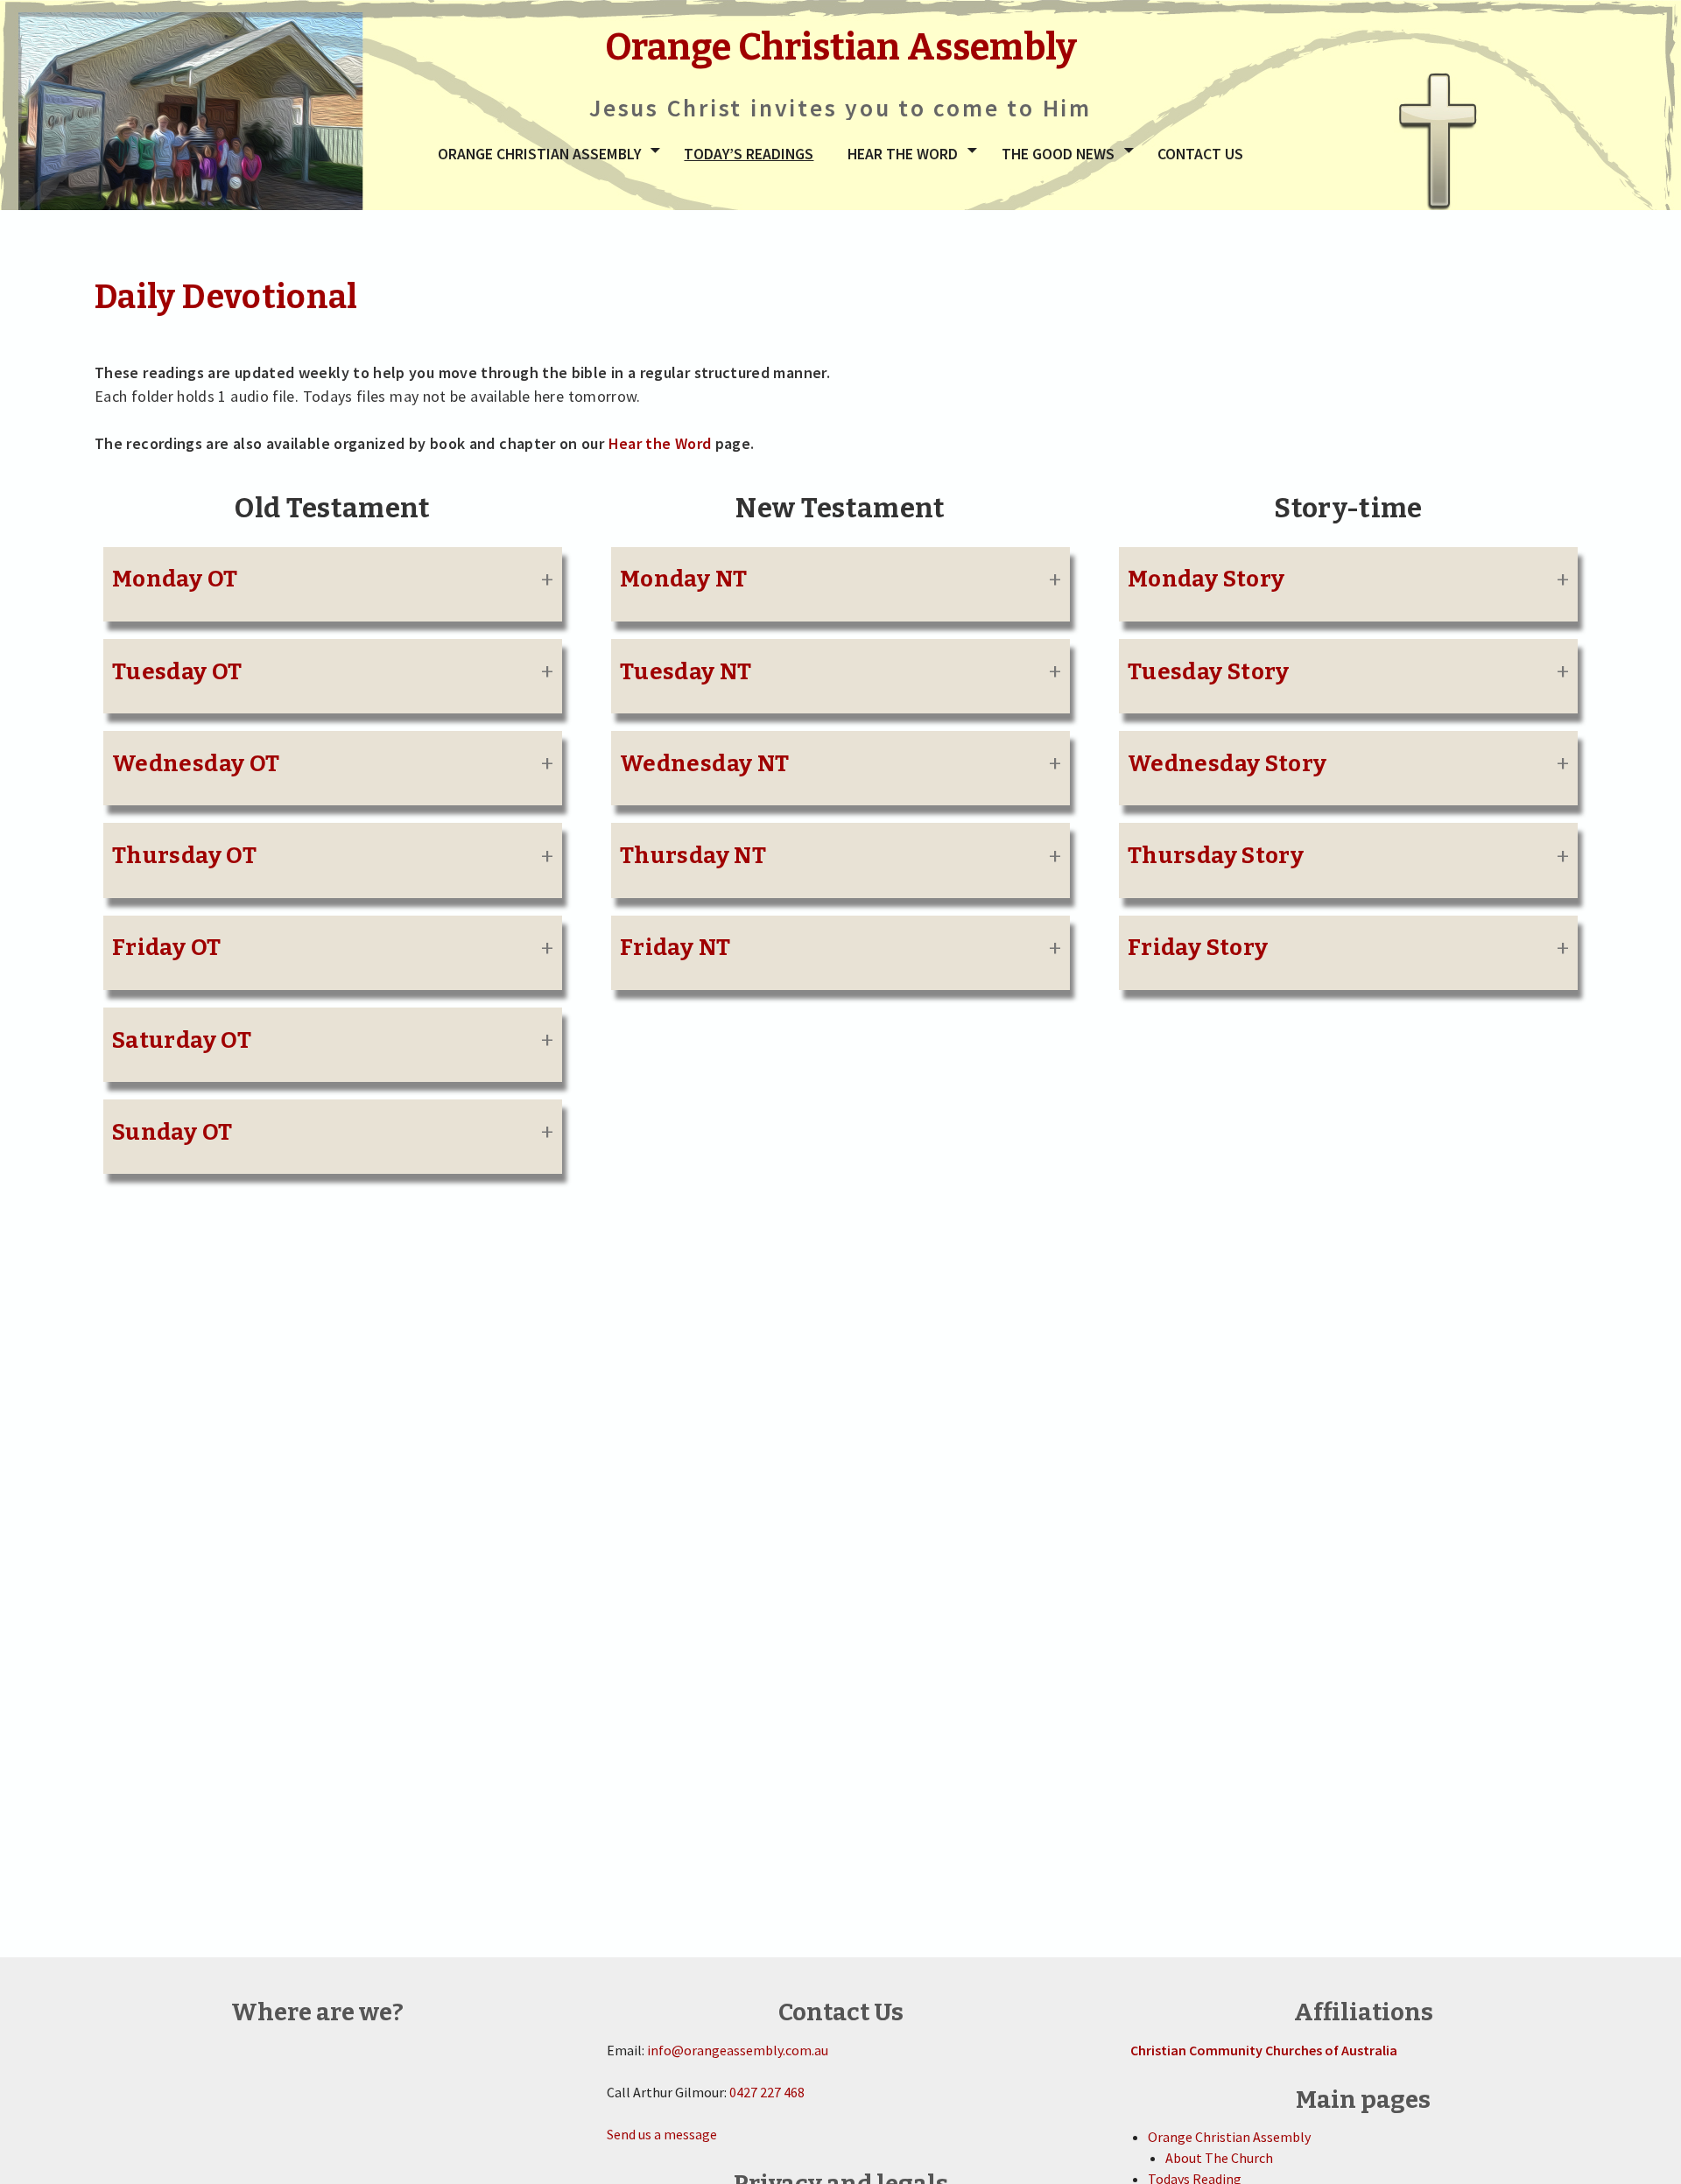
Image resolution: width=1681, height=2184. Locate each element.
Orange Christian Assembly (539, 154)
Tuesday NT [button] (686, 672)
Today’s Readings (749, 154)
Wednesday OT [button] (196, 764)
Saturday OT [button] (182, 1040)
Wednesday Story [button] (1227, 764)
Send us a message (662, 2134)
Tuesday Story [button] (1209, 672)
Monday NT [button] (683, 579)
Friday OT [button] (166, 948)
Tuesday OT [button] (177, 672)
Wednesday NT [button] (704, 764)
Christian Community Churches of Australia (1264, 2050)
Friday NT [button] (675, 948)
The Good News (1058, 154)
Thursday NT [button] (693, 856)
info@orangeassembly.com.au (738, 2050)
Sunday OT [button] (172, 1132)
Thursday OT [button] (184, 856)
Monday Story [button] (1206, 579)
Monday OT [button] (175, 579)
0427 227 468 (767, 2092)
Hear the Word (903, 154)
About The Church (1219, 2158)
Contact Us (1200, 154)
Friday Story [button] (1198, 948)
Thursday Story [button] (1216, 856)
